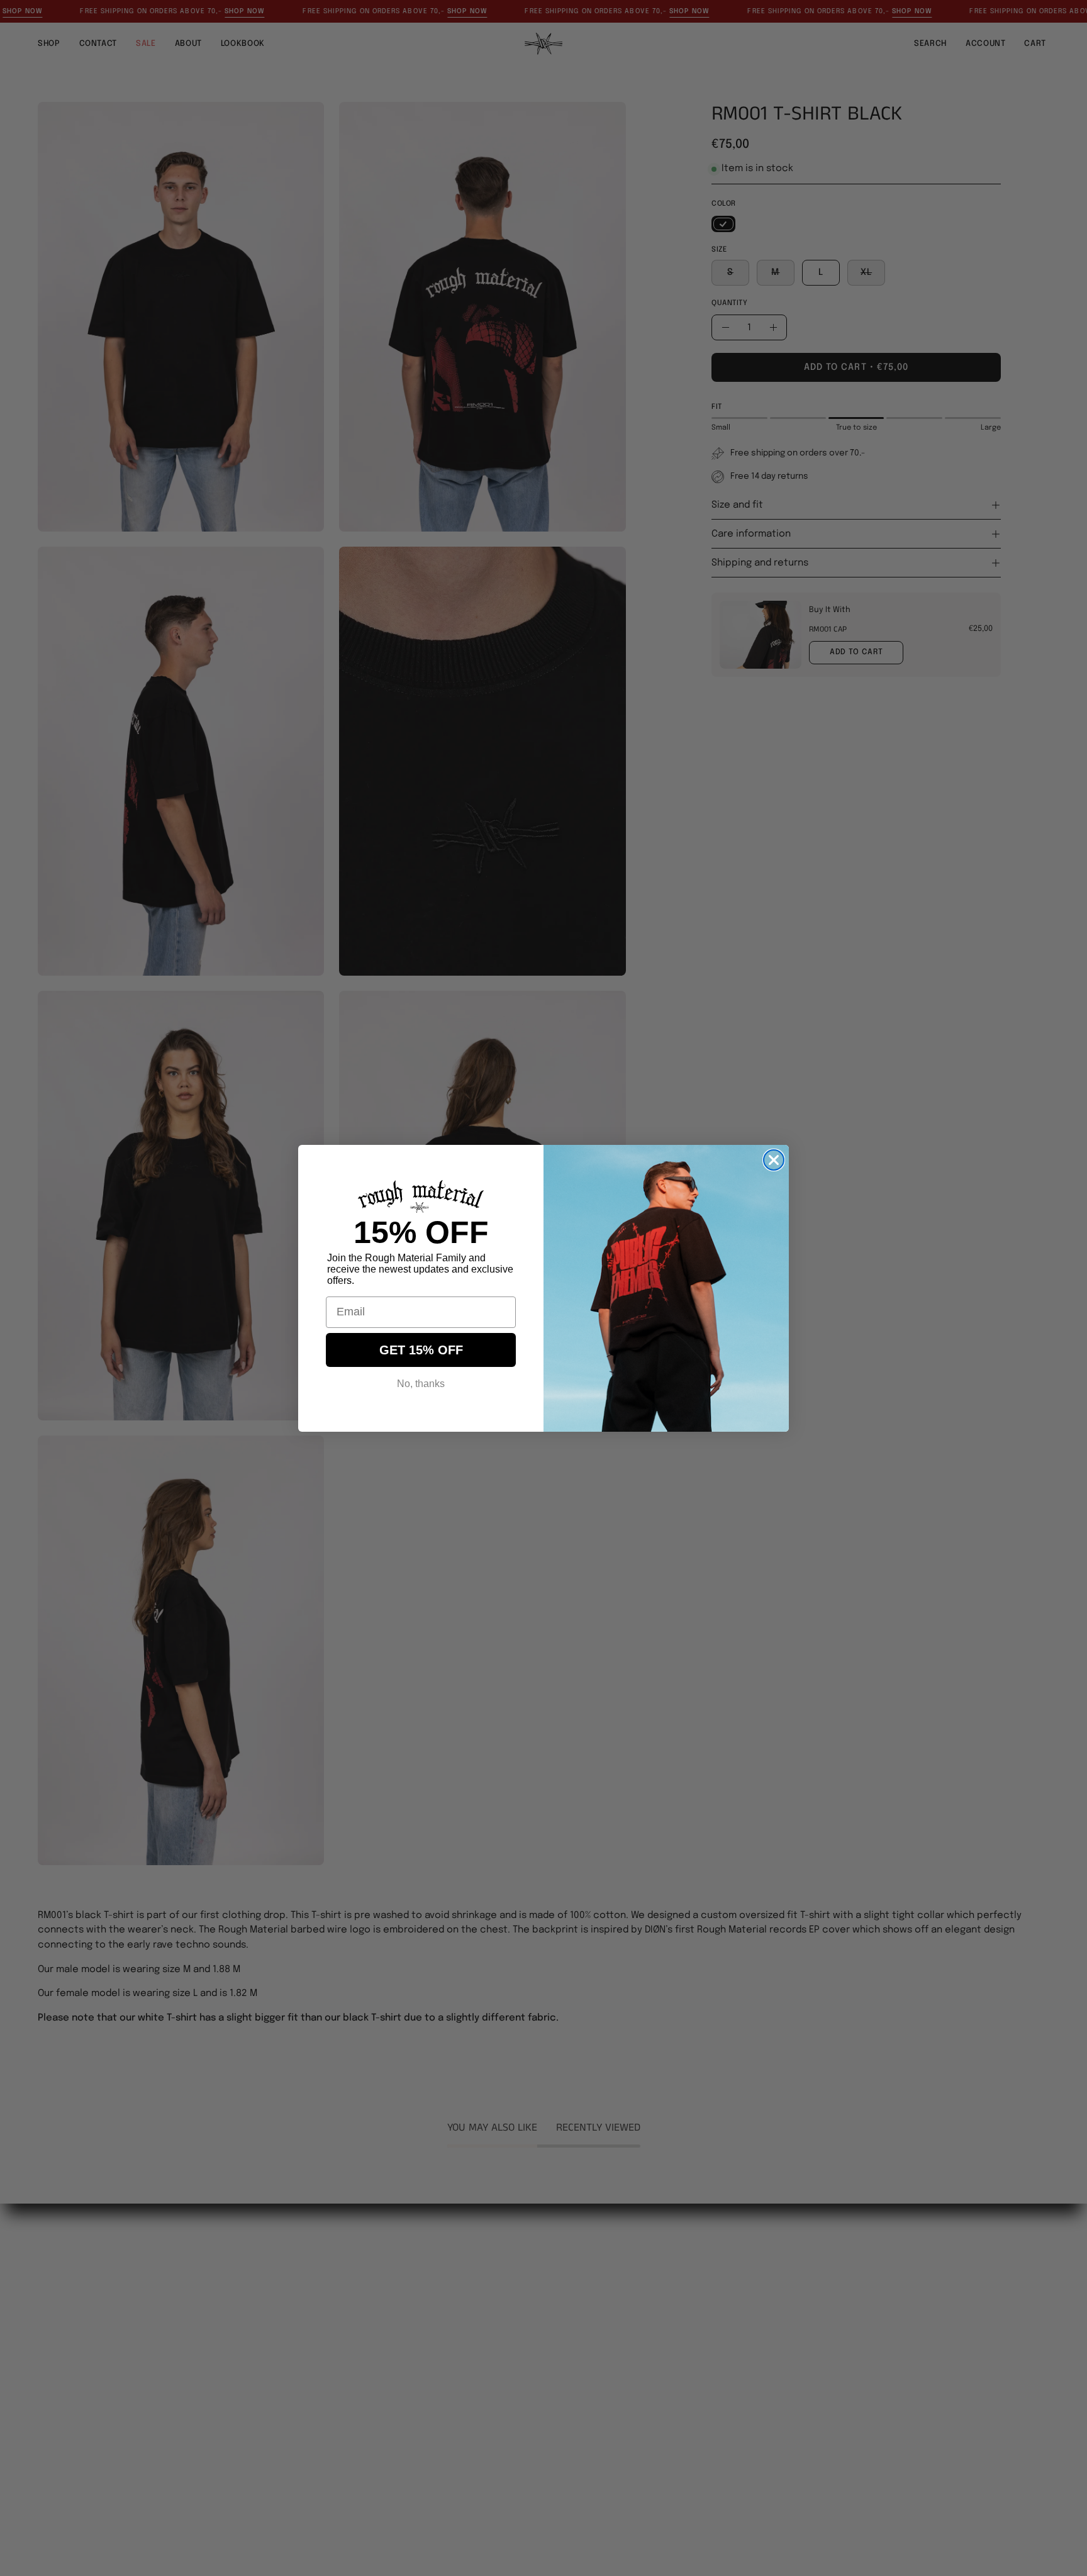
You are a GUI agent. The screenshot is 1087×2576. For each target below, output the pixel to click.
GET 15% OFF (421, 1350)
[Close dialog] (774, 1160)
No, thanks (421, 1384)
